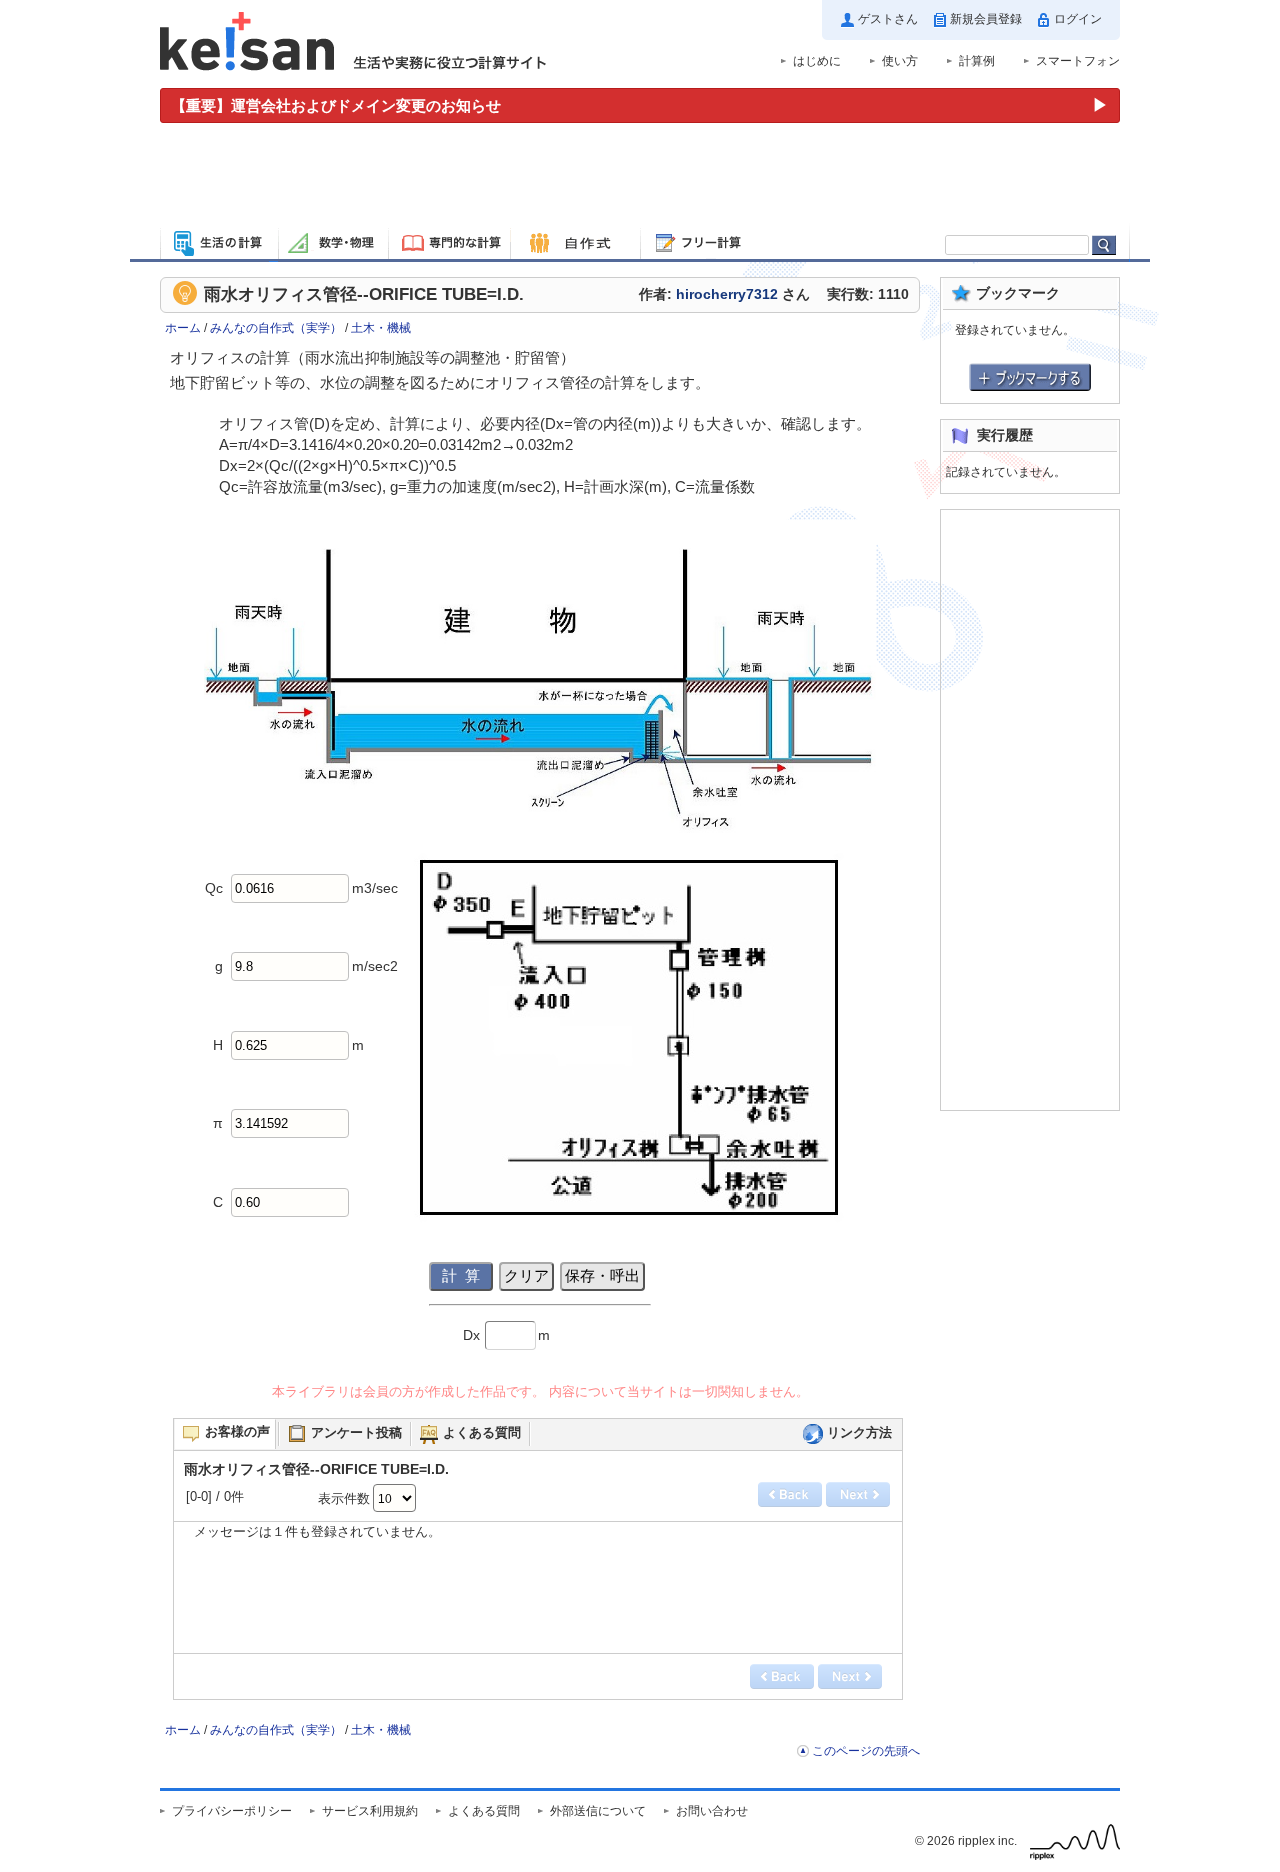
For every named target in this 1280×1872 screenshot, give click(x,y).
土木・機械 (381, 328)
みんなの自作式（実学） (276, 328)
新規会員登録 (986, 19)
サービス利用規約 (370, 1811)
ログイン (1078, 19)
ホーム (183, 328)
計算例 (977, 61)
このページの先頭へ (866, 1751)
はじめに (817, 61)
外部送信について (598, 1811)
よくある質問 (484, 1811)
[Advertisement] (640, 178)
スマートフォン (1078, 61)
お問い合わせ (712, 1811)
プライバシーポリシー (232, 1811)
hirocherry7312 (727, 294)
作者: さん (724, 294)
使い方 (900, 61)
